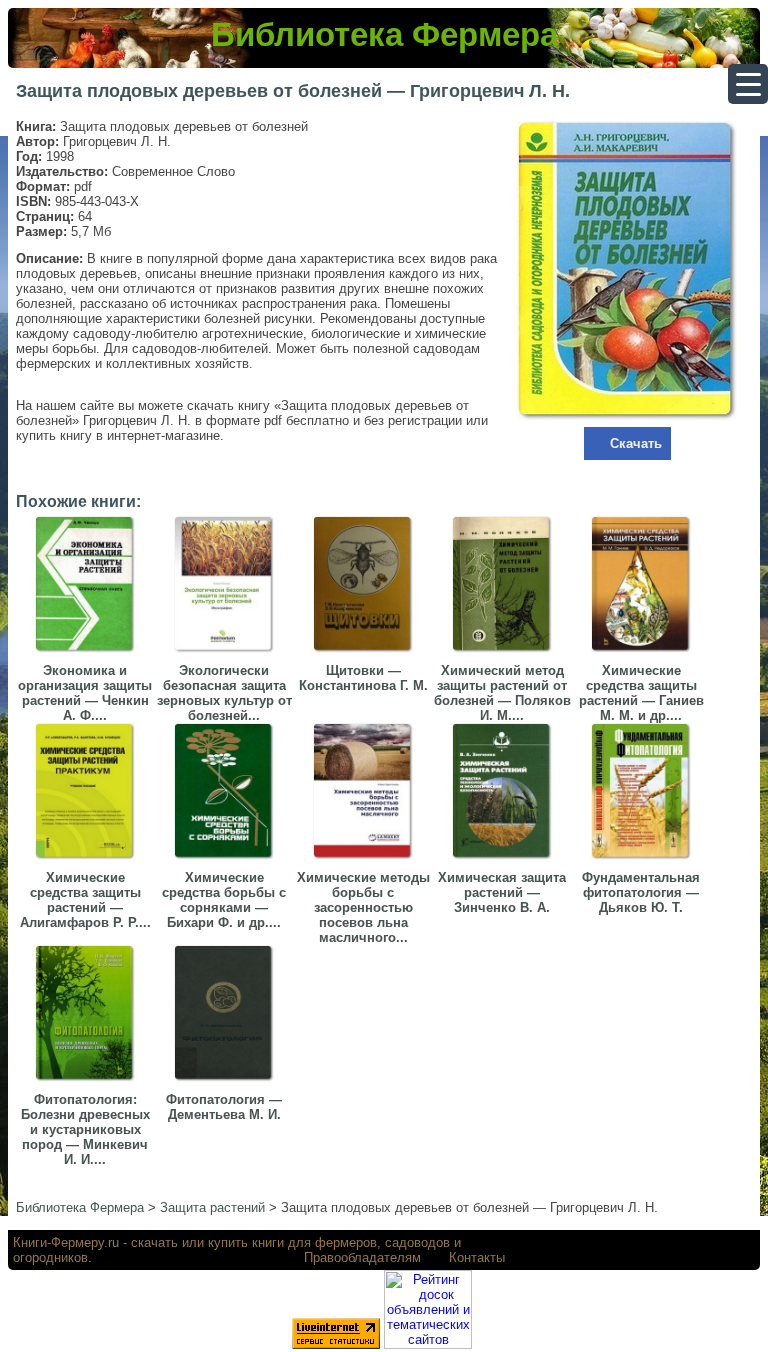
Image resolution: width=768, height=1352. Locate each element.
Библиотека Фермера (384, 34)
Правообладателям (362, 1257)
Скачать (636, 443)
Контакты (477, 1257)
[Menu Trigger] (748, 84)
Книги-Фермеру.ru (66, 1242)
